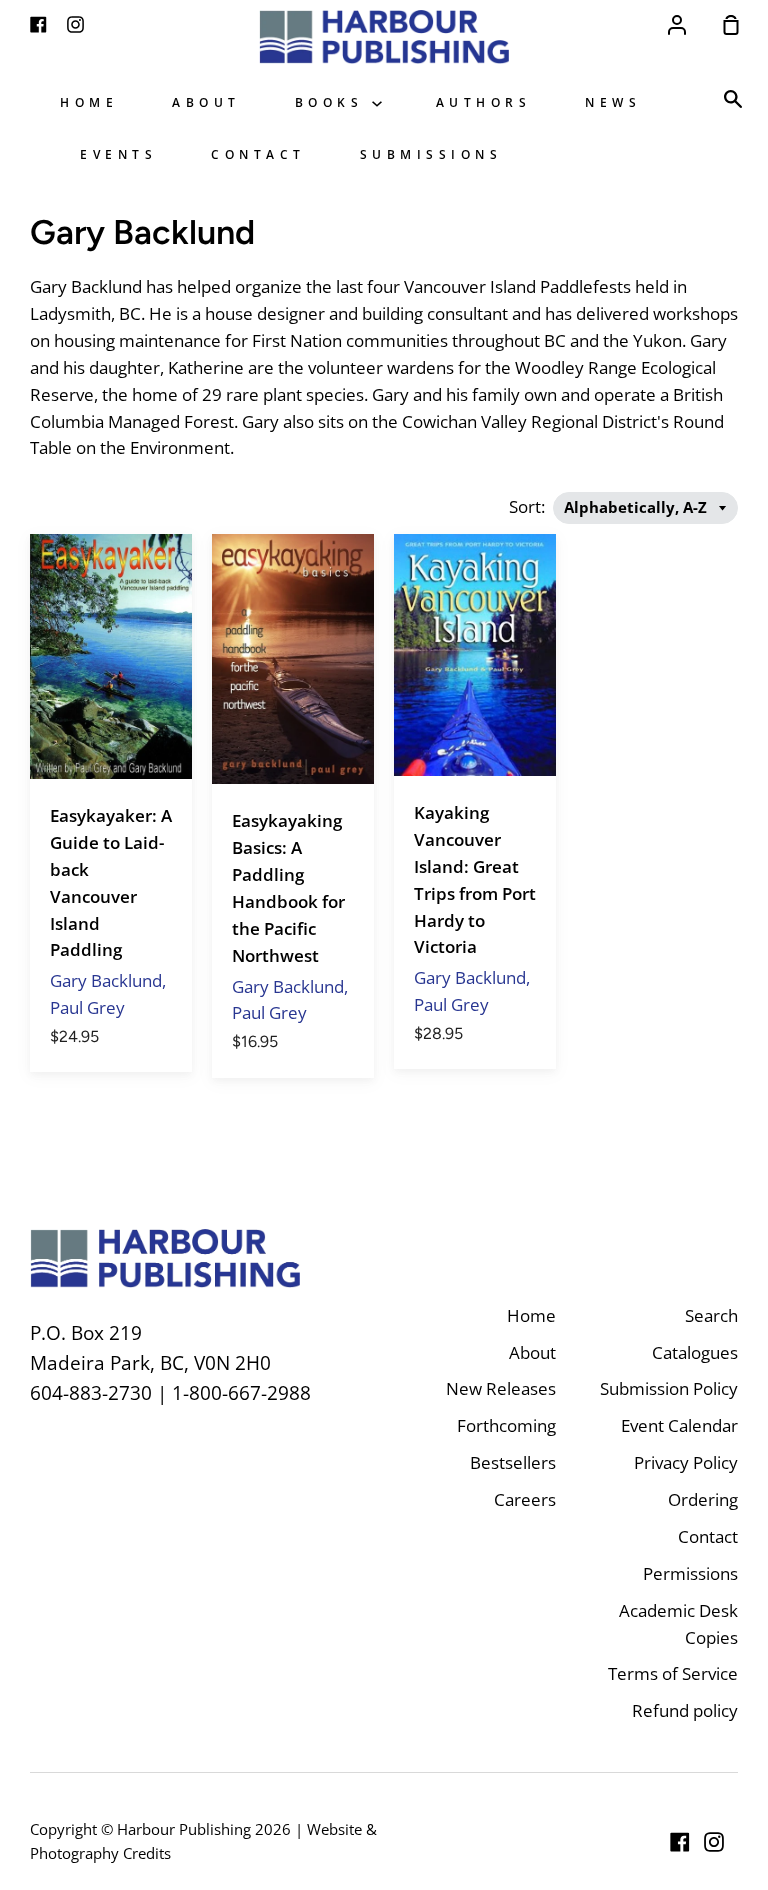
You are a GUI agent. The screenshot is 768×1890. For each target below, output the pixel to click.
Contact (258, 154)
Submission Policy (669, 1388)
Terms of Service (673, 1673)
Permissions (690, 1573)
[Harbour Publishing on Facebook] (680, 1842)
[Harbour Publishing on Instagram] (714, 1842)
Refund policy (685, 1710)
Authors (484, 102)
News (613, 102)
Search (711, 1315)
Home (89, 102)
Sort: (529, 506)
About (206, 102)
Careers (525, 1499)
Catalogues (695, 1352)
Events (118, 154)
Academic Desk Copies (678, 1624)
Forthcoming (506, 1425)
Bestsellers (513, 1462)
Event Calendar (679, 1425)
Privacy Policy (686, 1462)
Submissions (431, 154)
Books (333, 102)
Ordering (703, 1499)
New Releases (501, 1388)
